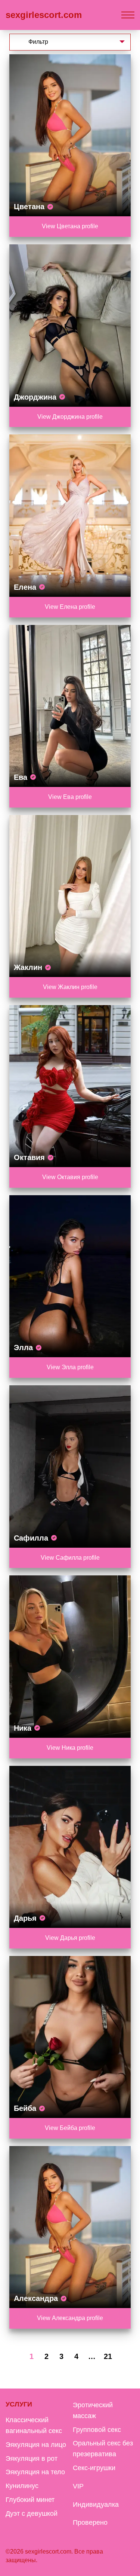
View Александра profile (70, 2318)
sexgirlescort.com (44, 15)
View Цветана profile (70, 226)
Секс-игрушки (94, 2468)
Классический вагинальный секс (34, 2425)
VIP (78, 2486)
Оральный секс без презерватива (103, 2449)
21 (108, 2356)
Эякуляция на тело (35, 2472)
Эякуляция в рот (32, 2459)
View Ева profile (70, 797)
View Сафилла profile (70, 1558)
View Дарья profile (70, 1938)
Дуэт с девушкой (32, 2514)
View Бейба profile (70, 2128)
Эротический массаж (93, 2410)
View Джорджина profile (70, 417)
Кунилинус (22, 2486)
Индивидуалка (96, 2505)
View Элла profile (70, 1367)
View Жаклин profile (70, 987)
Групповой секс (97, 2430)
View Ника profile (70, 1748)
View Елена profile (70, 607)
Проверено (90, 2522)
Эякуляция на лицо (36, 2445)
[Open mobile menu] (128, 15)
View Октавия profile (70, 1177)
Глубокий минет (30, 2500)
